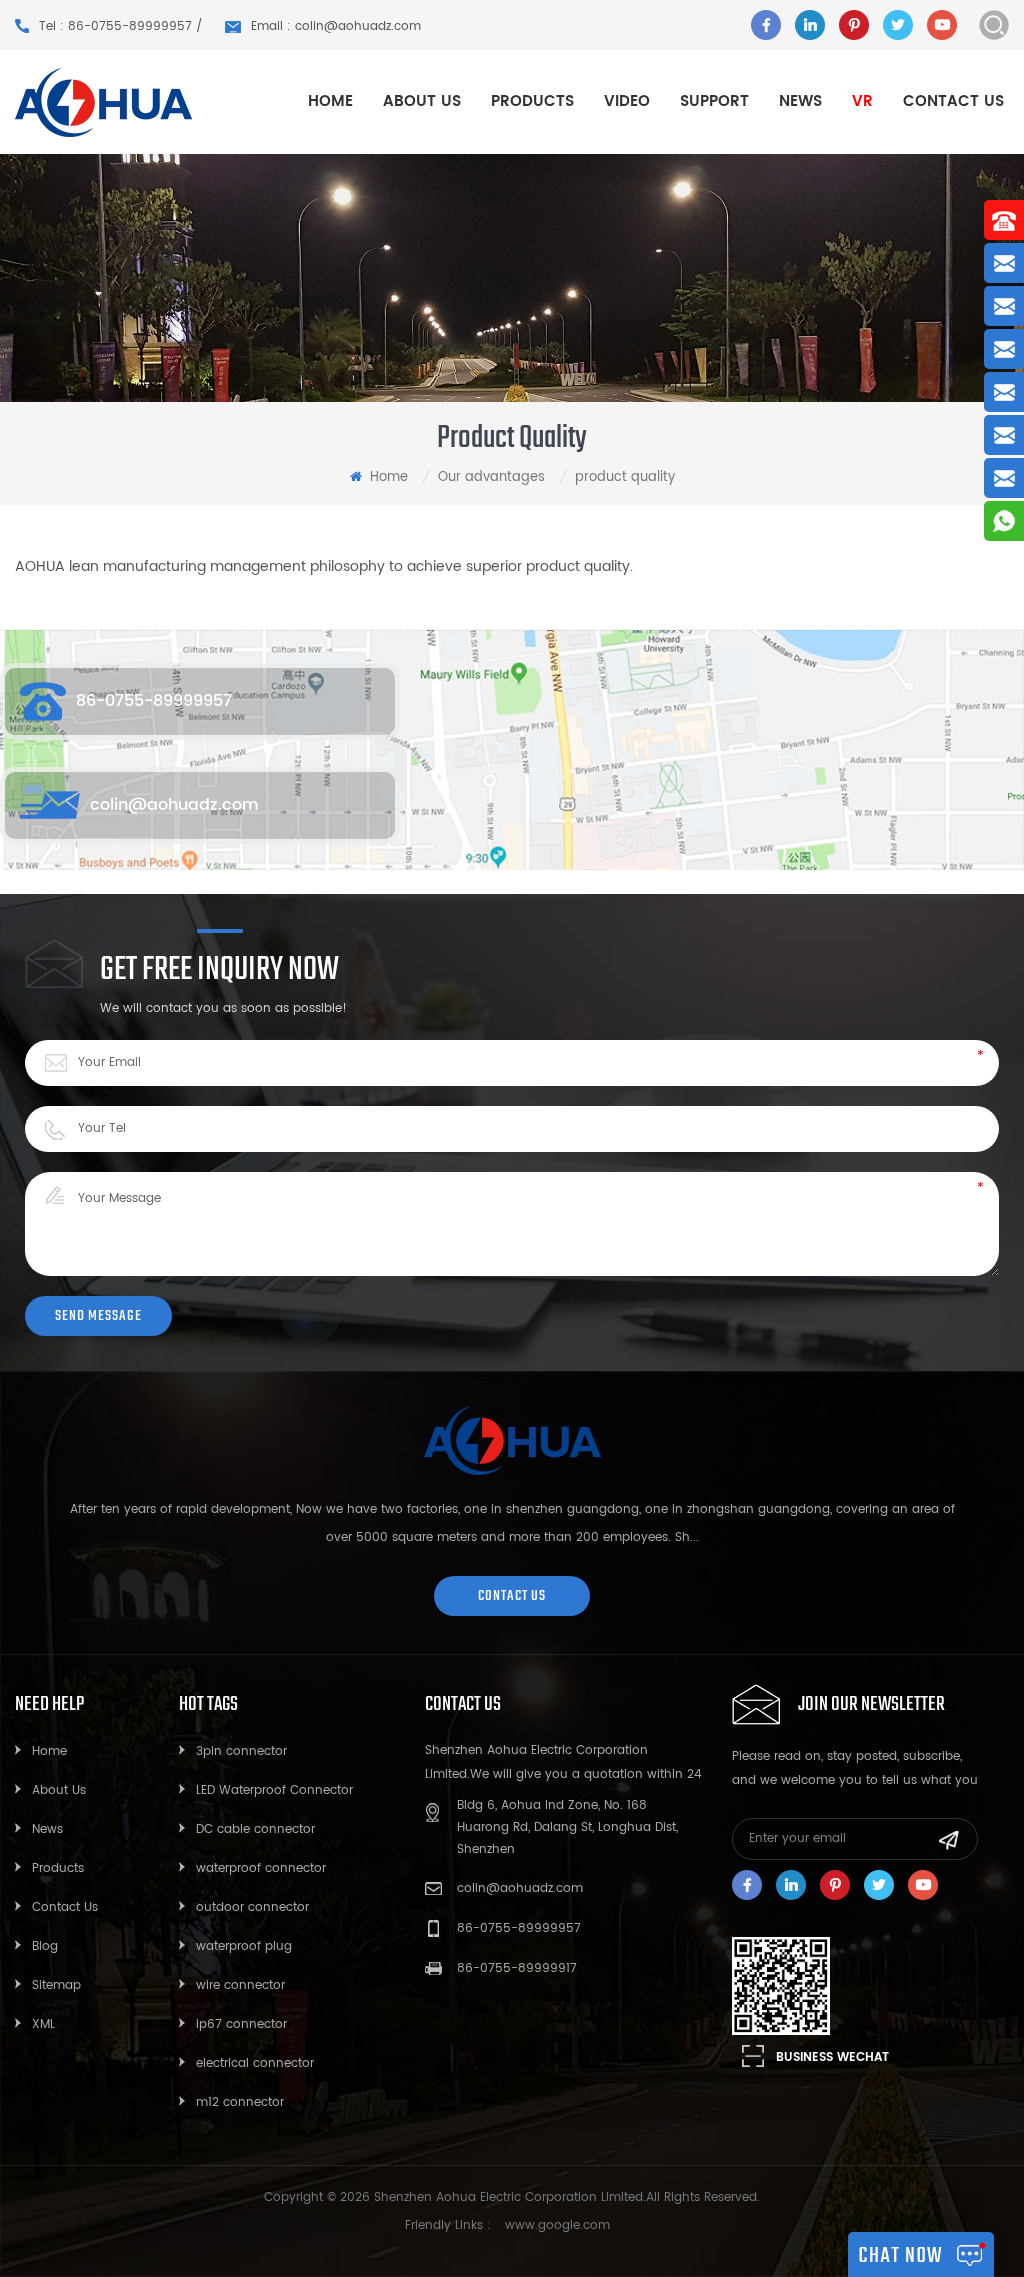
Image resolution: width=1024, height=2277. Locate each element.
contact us (512, 1595)
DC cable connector (255, 1829)
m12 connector (240, 2102)
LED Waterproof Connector (274, 1790)
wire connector (240, 1985)
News (800, 101)
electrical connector (255, 2063)
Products (58, 1868)
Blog (45, 1946)
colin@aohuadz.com (174, 805)
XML (43, 2024)
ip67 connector (241, 2024)
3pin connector (241, 1751)
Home (330, 101)
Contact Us (65, 1907)
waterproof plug (244, 1946)
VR (862, 101)
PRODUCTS (532, 101)
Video (627, 101)
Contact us (953, 101)
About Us (59, 1790)
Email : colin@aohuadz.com (336, 26)
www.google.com (557, 2225)
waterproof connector (261, 1868)
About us (422, 101)
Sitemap (56, 1985)
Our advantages (491, 477)
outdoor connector (252, 1907)
